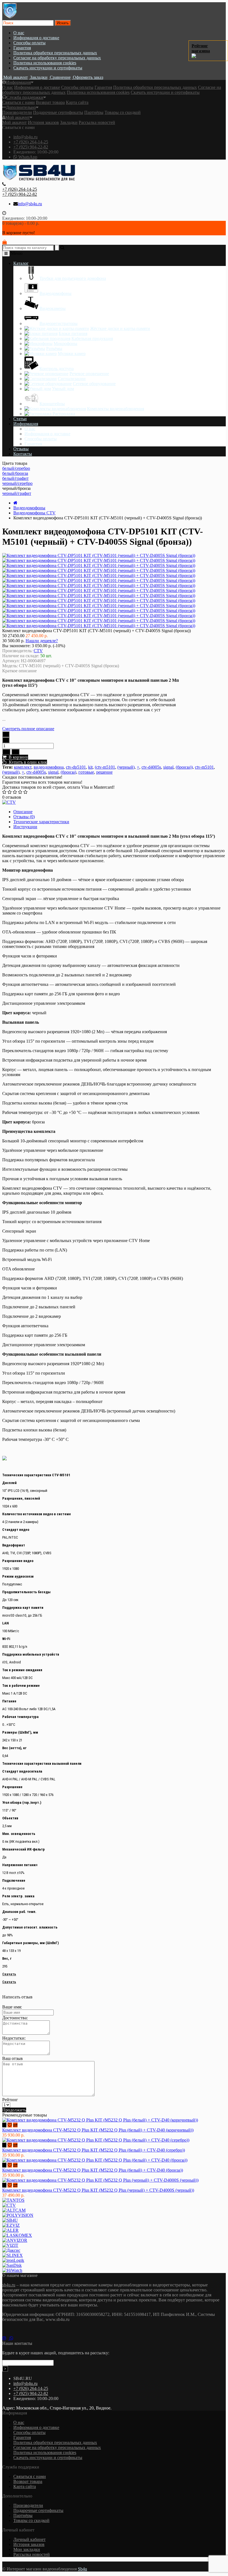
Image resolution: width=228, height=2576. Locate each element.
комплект (23, 767)
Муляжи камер (72, 354)
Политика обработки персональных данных (55, 53)
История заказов (43, 122)
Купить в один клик (27, 762)
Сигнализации (72, 379)
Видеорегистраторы (59, 323)
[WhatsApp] (13, 2338)
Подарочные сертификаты (58, 112)
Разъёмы (54, 349)
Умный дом (63, 389)
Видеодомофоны (55, 293)
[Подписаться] (5, 2369)
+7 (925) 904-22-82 (31, 147)
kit (90, 767)
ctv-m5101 (204, 767)
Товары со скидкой (123, 112)
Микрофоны (65, 344)
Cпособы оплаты (29, 43)
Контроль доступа (57, 369)
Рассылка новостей (97, 122)
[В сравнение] (15, 752)
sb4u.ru (9, 2285)
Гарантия (22, 48)
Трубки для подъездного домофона (73, 278)
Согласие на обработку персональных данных (57, 58)
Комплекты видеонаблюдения (116, 409)
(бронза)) (184, 767)
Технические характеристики (41, 822)
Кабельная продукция (92, 339)
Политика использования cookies (45, 63)
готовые (86, 772)
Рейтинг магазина (201, 48)
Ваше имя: (12, 2007)
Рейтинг (10, 2100)
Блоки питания (73, 333)
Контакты (23, 454)
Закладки (69, 122)
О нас (19, 33)
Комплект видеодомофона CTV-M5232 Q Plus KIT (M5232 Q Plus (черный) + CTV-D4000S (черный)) (98, 2190)
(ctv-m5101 (105, 767)
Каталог (21, 263)
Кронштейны (52, 404)
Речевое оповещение (89, 374)
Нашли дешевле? (42, 641)
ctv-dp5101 (76, 767)
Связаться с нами (18, 102)
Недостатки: (14, 2038)
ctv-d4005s (151, 767)
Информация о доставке (36, 38)
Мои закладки (27, 2549)
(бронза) (68, 772)
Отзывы (21, 449)
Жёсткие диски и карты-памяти (120, 328)
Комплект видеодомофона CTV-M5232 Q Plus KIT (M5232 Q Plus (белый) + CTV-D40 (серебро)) (94, 2150)
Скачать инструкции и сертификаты (48, 68)
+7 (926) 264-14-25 (31, 142)
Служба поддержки (25, 97)
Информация (18, 82)
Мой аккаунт (18, 117)
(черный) (126, 767)
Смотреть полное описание (28, 729)
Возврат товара (50, 102)
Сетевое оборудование (94, 384)
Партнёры (94, 112)
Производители (17, 112)
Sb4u (82, 2569)
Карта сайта (77, 102)
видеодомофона (49, 767)
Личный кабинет (29, 2539)
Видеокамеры (53, 308)
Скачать (9, 1974)
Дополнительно (21, 107)
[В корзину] (4, 2125)
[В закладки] (6, 752)
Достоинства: (15, 2018)
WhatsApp (27, 157)
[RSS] (6, 2338)
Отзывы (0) (24, 817)
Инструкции (25, 827)
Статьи (20, 419)
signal (168, 767)
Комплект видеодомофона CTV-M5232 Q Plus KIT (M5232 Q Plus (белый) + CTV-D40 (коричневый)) (98, 2130)
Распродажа (64, 414)
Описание (23, 812)
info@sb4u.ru (25, 137)
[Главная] (15, 503)
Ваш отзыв (13, 2058)
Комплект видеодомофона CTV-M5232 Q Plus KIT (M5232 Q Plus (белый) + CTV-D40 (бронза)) (93, 2170)
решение (104, 772)
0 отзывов (12, 797)
